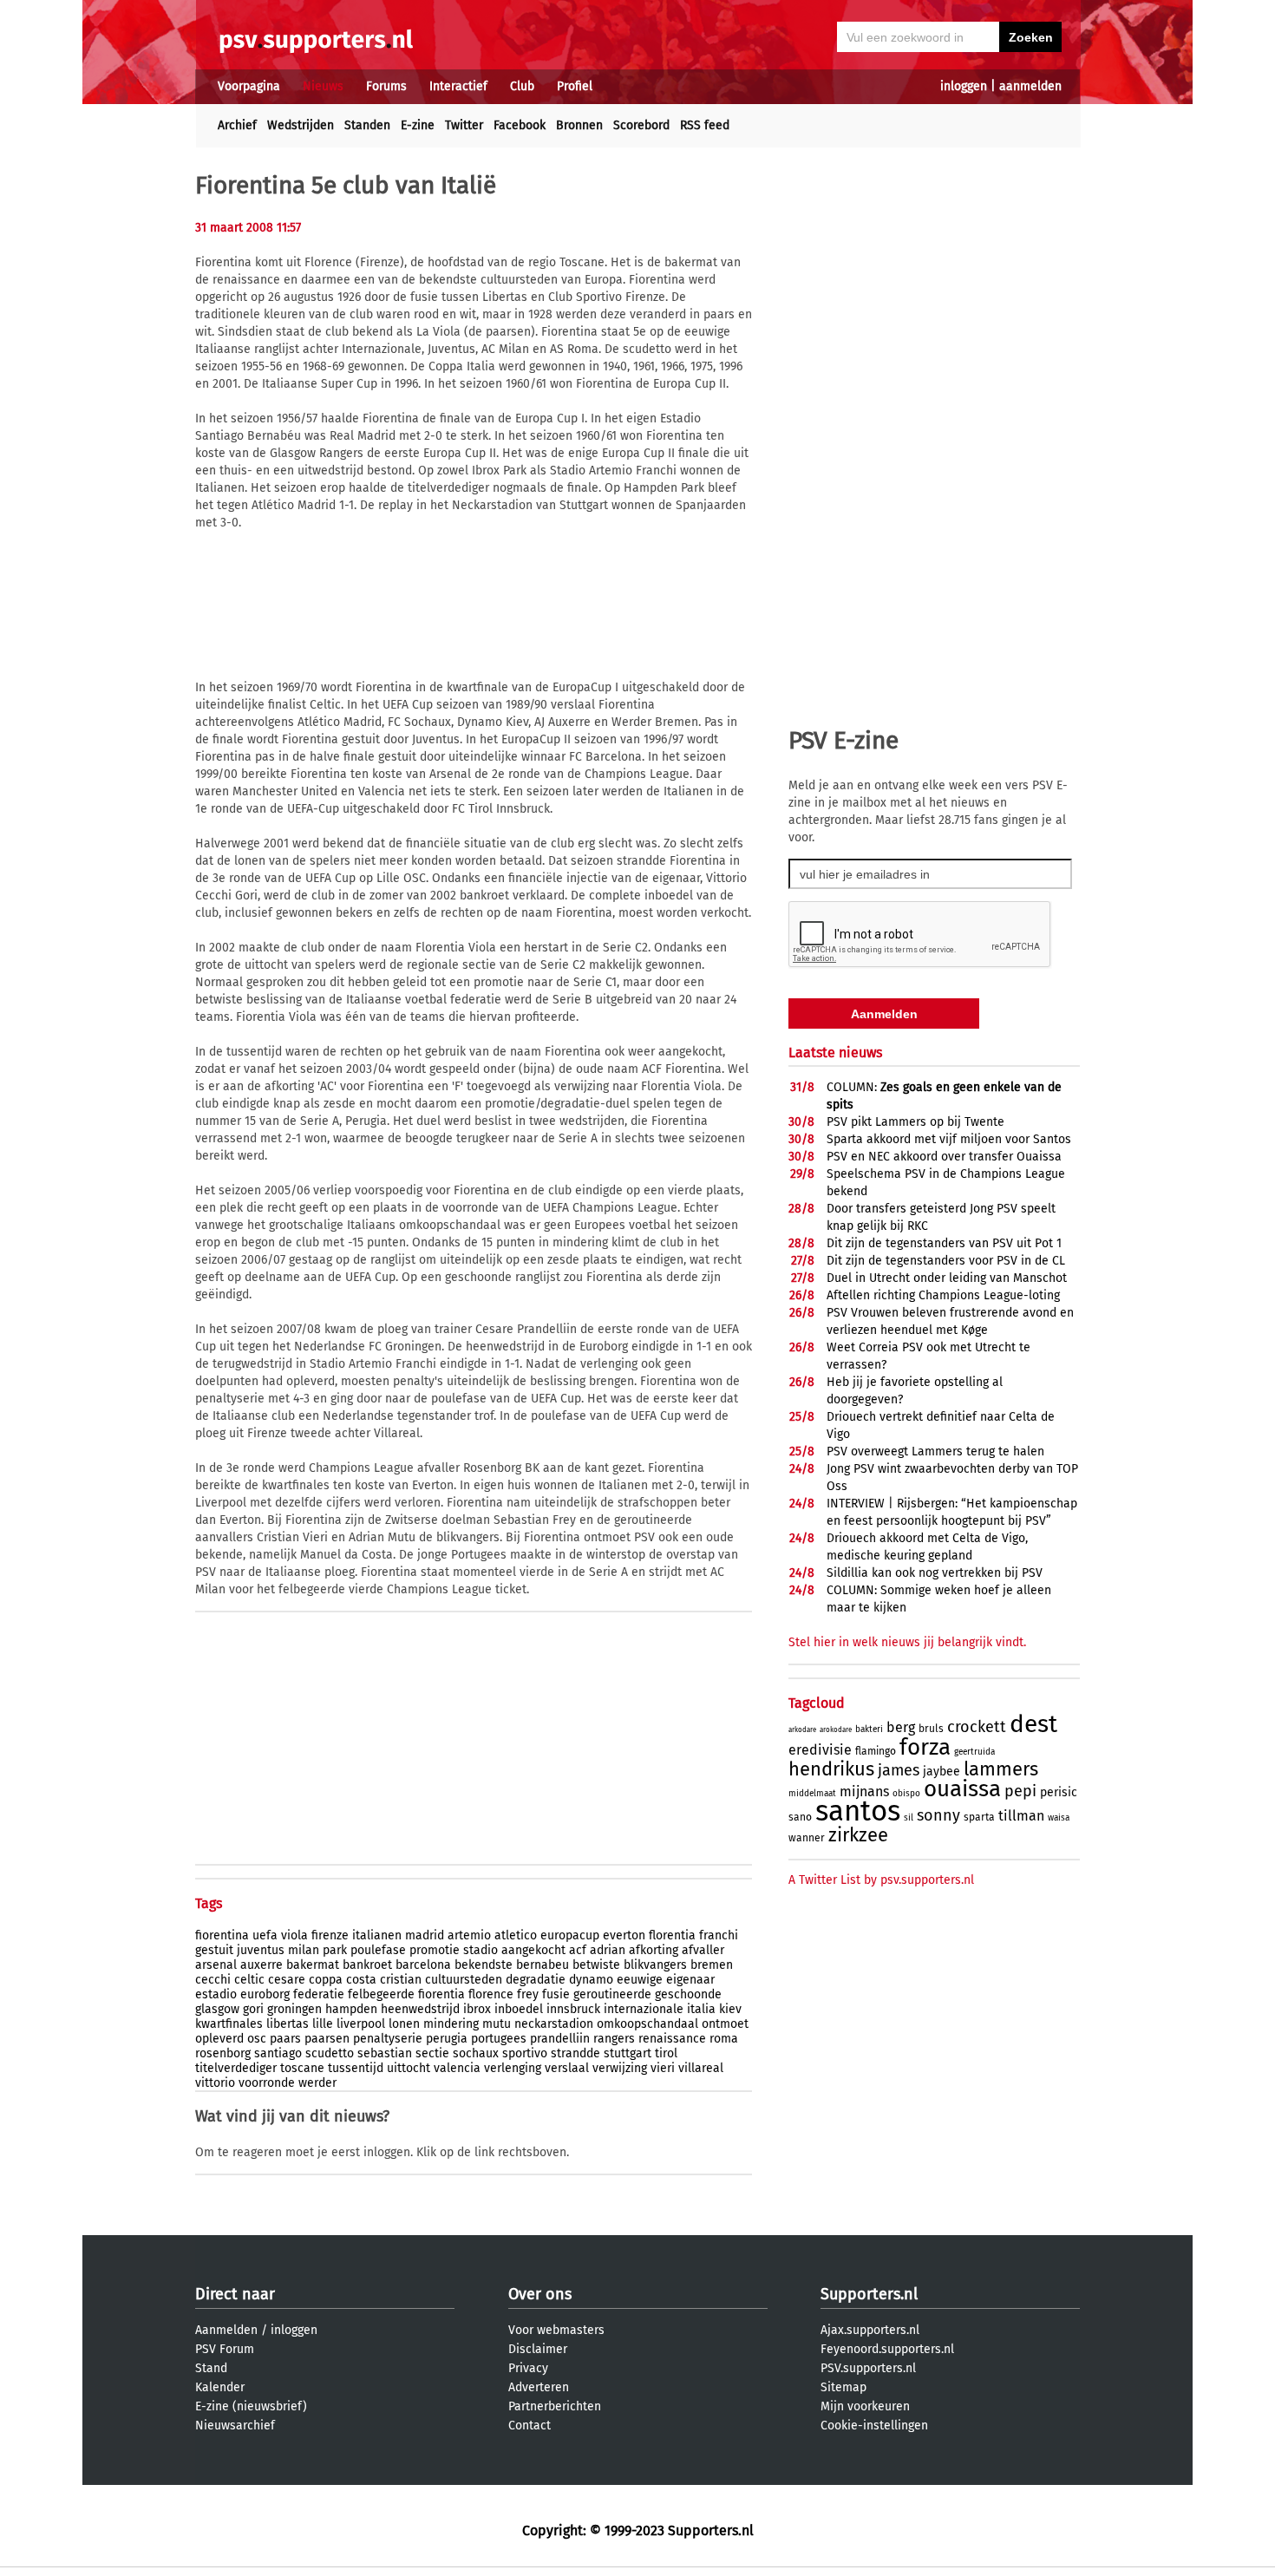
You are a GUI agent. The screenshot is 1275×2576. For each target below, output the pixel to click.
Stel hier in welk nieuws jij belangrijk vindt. (907, 1642)
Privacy (528, 2368)
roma (724, 2039)
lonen (404, 2024)
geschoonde (688, 1994)
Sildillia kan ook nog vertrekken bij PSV (935, 1573)
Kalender (220, 2387)
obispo (906, 1794)
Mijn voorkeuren (865, 2406)
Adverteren (539, 2387)
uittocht (409, 2068)
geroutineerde (612, 1994)
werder (317, 2083)
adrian (608, 1950)
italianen (377, 1935)
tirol (666, 2053)
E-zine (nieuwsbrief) (251, 2406)
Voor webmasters (556, 2330)
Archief (237, 125)
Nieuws (323, 86)
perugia (447, 2039)
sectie (432, 2053)
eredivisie (820, 1750)
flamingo (876, 1751)
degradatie (536, 1980)
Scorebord (641, 125)
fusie (556, 1994)
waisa (1059, 1818)
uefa (265, 1935)
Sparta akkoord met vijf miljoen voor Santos (949, 1139)
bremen (712, 1965)
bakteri (869, 1729)
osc (257, 2039)
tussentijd (356, 2068)
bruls (931, 1729)
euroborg (265, 1994)
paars (285, 2039)
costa (361, 1980)
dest (1033, 1724)
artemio (469, 1935)
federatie (319, 1994)
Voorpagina (249, 86)
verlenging (513, 2068)
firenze (330, 1935)
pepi (1020, 1791)
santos (858, 1811)
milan (304, 1950)
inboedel (519, 2009)
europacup (570, 1935)
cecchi (213, 1980)
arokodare (836, 1730)
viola (294, 1935)
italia (701, 2009)
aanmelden (1030, 86)
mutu (497, 2024)
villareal (701, 2068)
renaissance (672, 2039)
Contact (530, 2426)
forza (925, 1747)
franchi (719, 1935)
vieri (663, 2068)
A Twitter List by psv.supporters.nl (881, 1880)
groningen (294, 2009)
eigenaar (690, 1980)
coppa (326, 1980)
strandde (575, 2053)
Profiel (575, 86)
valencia (457, 2068)
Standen (367, 125)
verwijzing (620, 2068)
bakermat (313, 1965)
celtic (249, 1980)
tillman (1021, 1816)
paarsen (327, 2039)
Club (522, 86)
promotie (435, 1950)
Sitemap (843, 2387)
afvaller (703, 1950)
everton (624, 1935)
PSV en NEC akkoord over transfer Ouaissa (944, 1157)
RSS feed (705, 125)
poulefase (378, 1950)
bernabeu (543, 1965)
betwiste (596, 1965)
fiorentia (441, 1994)
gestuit (214, 1950)
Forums (386, 86)
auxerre (262, 1965)
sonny (938, 1815)
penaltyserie (388, 2039)
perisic (1059, 1792)
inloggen (964, 86)
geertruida (974, 1752)
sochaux (476, 2053)
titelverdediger (236, 2068)
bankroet (367, 1965)
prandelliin (560, 2039)
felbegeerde (381, 1994)
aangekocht (533, 1950)
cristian (401, 1980)
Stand (211, 2368)
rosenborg (223, 2053)
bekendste (484, 1965)
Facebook (520, 125)
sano (800, 1817)
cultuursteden (464, 1980)
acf (578, 1950)
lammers (1001, 1769)
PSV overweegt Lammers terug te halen (935, 1451)
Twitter (464, 125)
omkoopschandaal (647, 2024)
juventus (261, 1950)
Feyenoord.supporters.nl (887, 2349)
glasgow (217, 2009)
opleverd (219, 2039)
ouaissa (962, 1789)
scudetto (330, 2053)
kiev (730, 2009)
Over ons (540, 2294)
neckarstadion (554, 2024)
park (335, 1950)
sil (909, 1818)
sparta (979, 1817)
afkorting (654, 1950)
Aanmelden (226, 2330)
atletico (516, 1935)
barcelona (423, 1965)
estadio (216, 1994)
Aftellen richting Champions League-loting (943, 1295)
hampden (351, 2009)
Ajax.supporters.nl (870, 2330)
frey (528, 1994)
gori (253, 2009)
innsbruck (573, 2009)
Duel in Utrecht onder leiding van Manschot (947, 1278)
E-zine (418, 125)
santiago (278, 2053)
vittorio (215, 2083)
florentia (672, 1935)
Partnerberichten (555, 2406)
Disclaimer (538, 2349)
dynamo (591, 1980)
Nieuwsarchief (235, 2426)
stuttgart (628, 2053)
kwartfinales (229, 2024)
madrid (425, 1935)
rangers (614, 2039)
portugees (499, 2039)
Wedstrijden (301, 125)
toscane (302, 2068)
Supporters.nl (869, 2294)
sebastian (385, 2053)
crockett (977, 1727)
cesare (287, 1980)
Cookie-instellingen (874, 2426)
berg (901, 1727)
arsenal (216, 1965)
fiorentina (222, 1935)
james (899, 1770)
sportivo (525, 2053)
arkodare (802, 1730)
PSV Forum (225, 2349)
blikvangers (655, 1965)
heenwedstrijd (420, 2009)
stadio (481, 1950)
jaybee (942, 1772)
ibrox (477, 2009)
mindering (451, 2024)
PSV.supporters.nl (868, 2368)
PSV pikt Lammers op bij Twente (915, 1122)
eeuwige (640, 1980)
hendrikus (831, 1769)
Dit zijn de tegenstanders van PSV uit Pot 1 (944, 1243)
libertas (288, 2024)
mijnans (864, 1791)
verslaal (567, 2068)
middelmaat (812, 1794)
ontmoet (725, 2024)
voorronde (267, 2083)
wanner (807, 1838)
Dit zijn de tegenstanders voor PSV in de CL (946, 1261)
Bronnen (579, 125)
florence (491, 1994)
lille (323, 2024)
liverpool (361, 2024)
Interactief (458, 86)
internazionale (644, 2009)
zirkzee (858, 1835)
